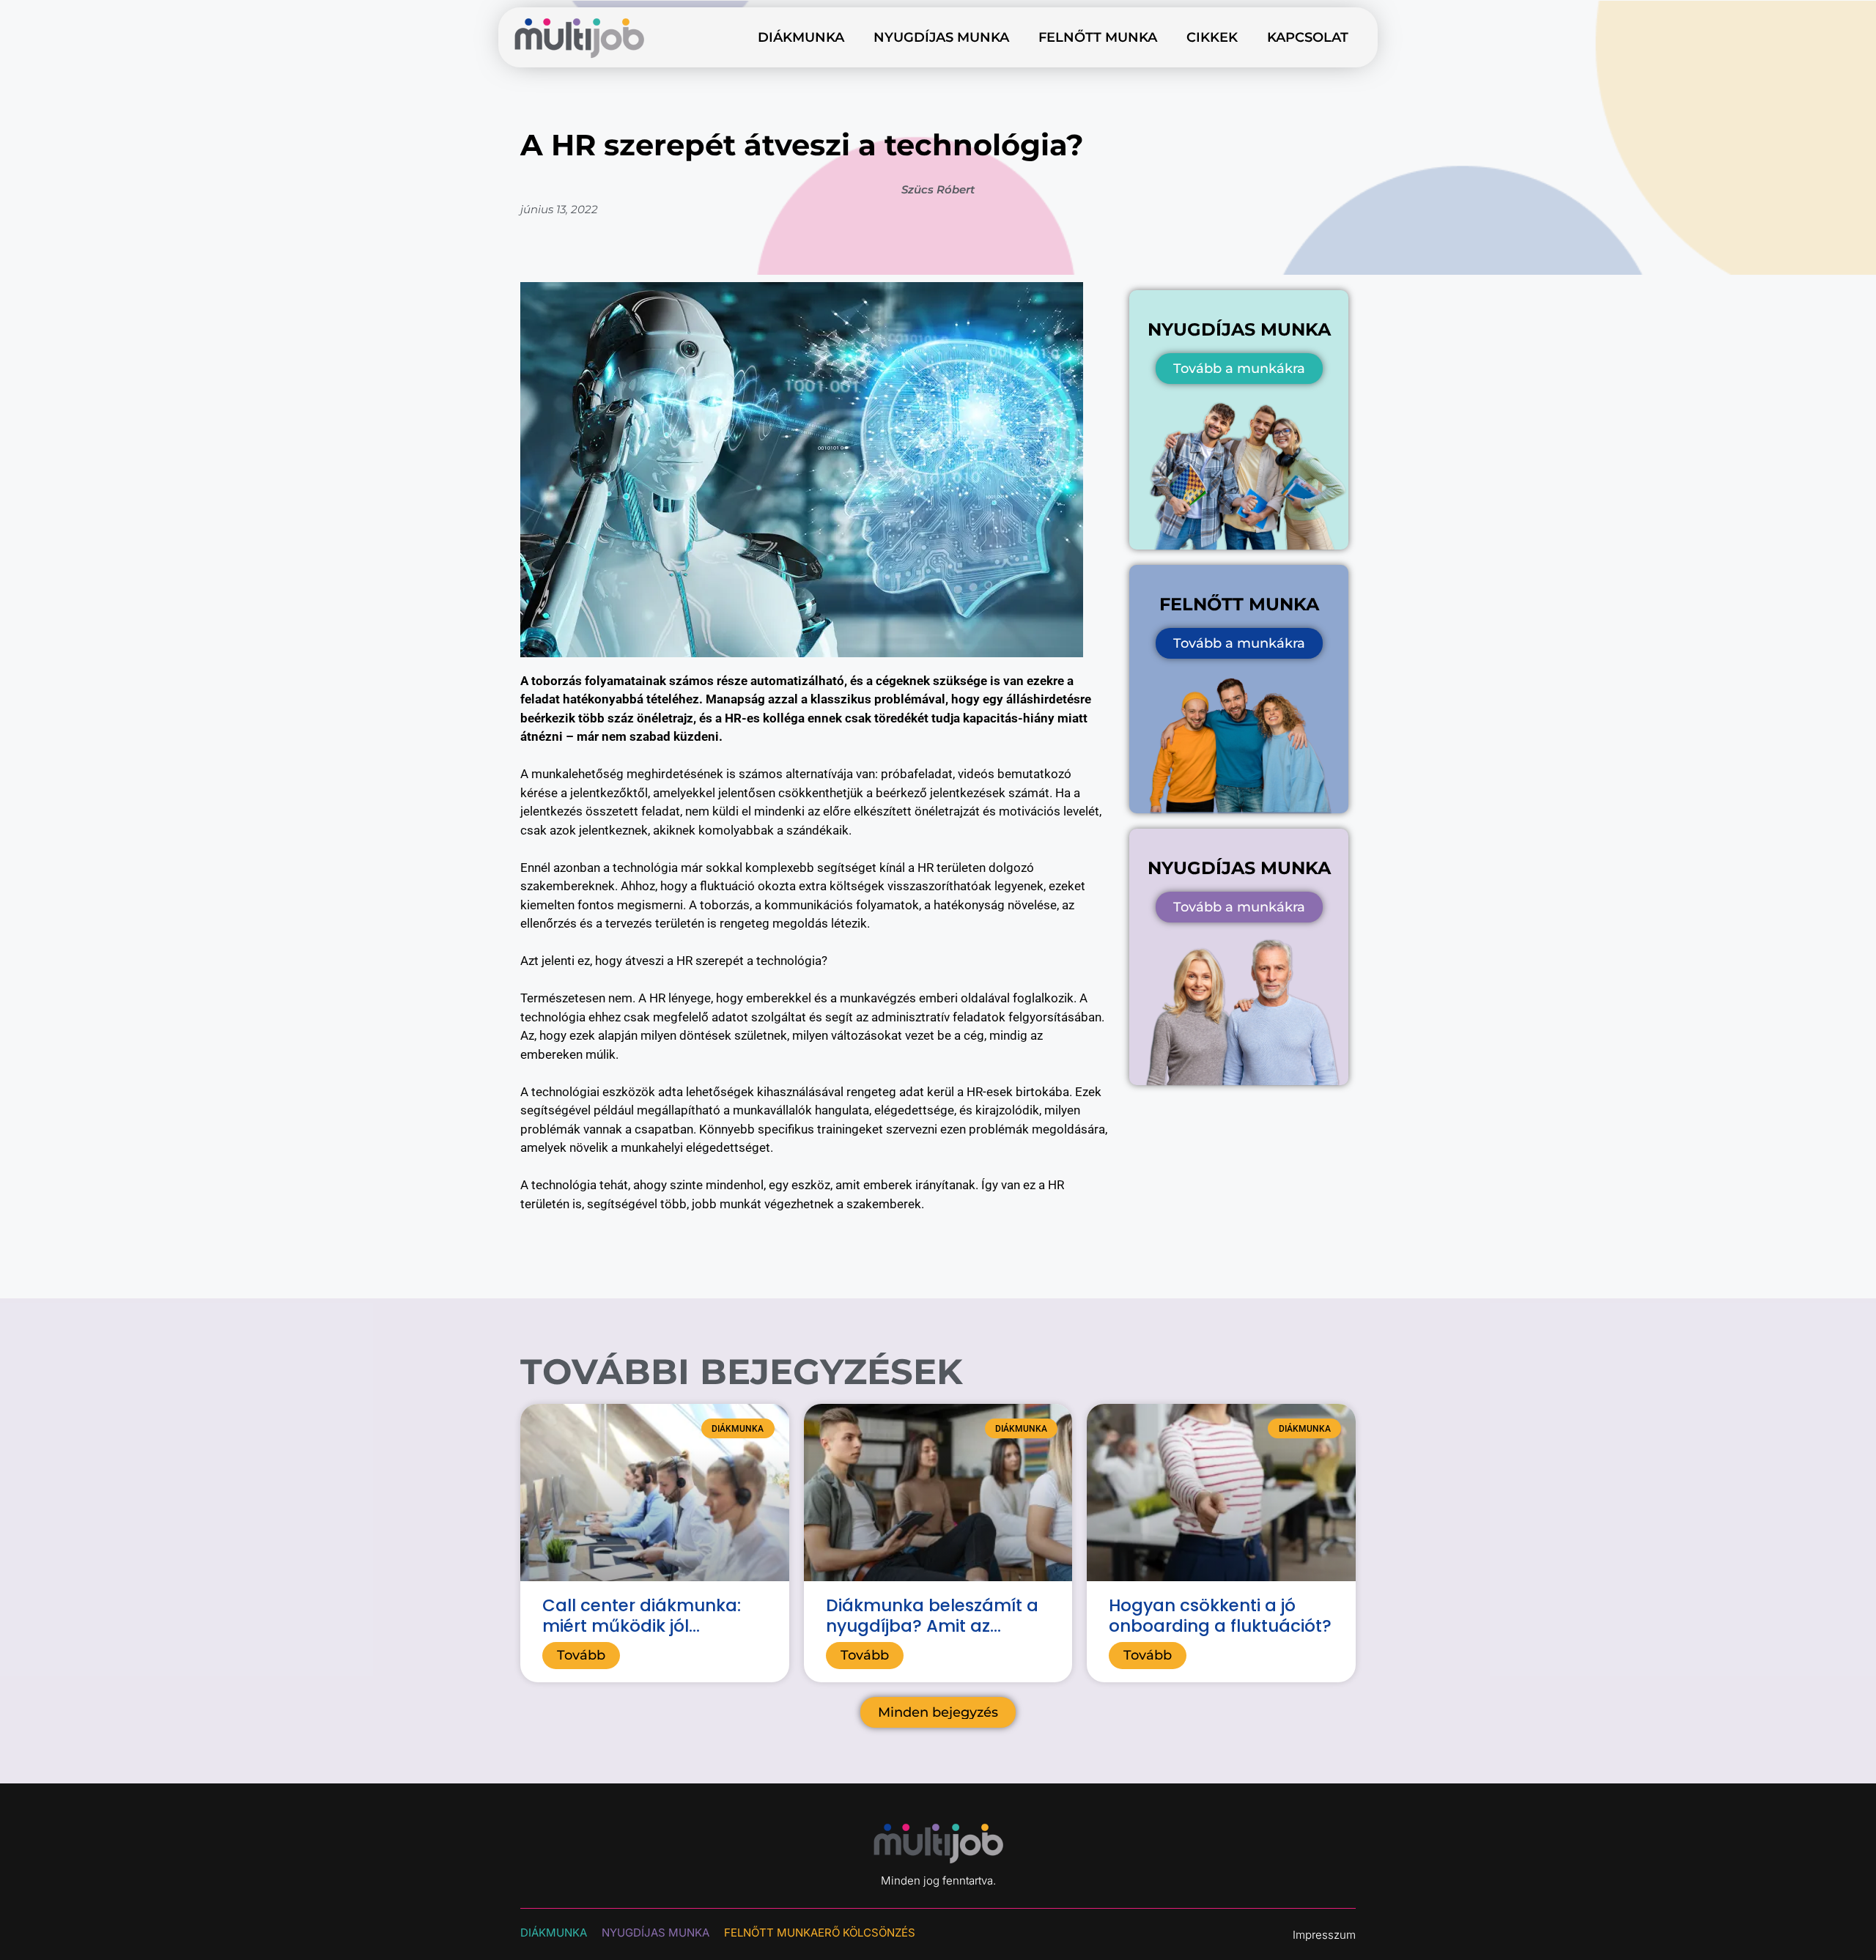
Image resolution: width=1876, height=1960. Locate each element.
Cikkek (1212, 37)
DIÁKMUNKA (554, 1933)
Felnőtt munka (1098, 37)
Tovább (581, 1655)
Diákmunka (801, 37)
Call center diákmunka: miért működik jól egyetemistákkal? (642, 1626)
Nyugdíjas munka (941, 37)
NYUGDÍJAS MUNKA (656, 1933)
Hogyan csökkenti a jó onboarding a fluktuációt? (1220, 1616)
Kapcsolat (1308, 37)
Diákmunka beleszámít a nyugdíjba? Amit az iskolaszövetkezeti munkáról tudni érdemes (932, 1636)
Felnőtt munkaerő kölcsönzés (820, 1933)
